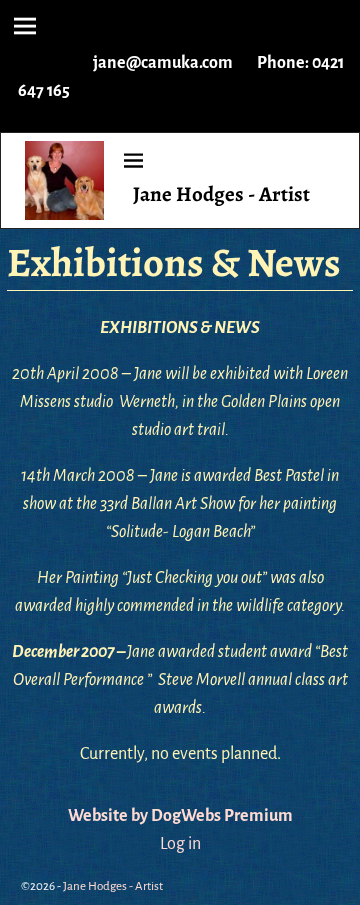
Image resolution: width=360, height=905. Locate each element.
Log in (180, 844)
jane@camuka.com (163, 63)
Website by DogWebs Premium (180, 816)
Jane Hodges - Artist (221, 194)
